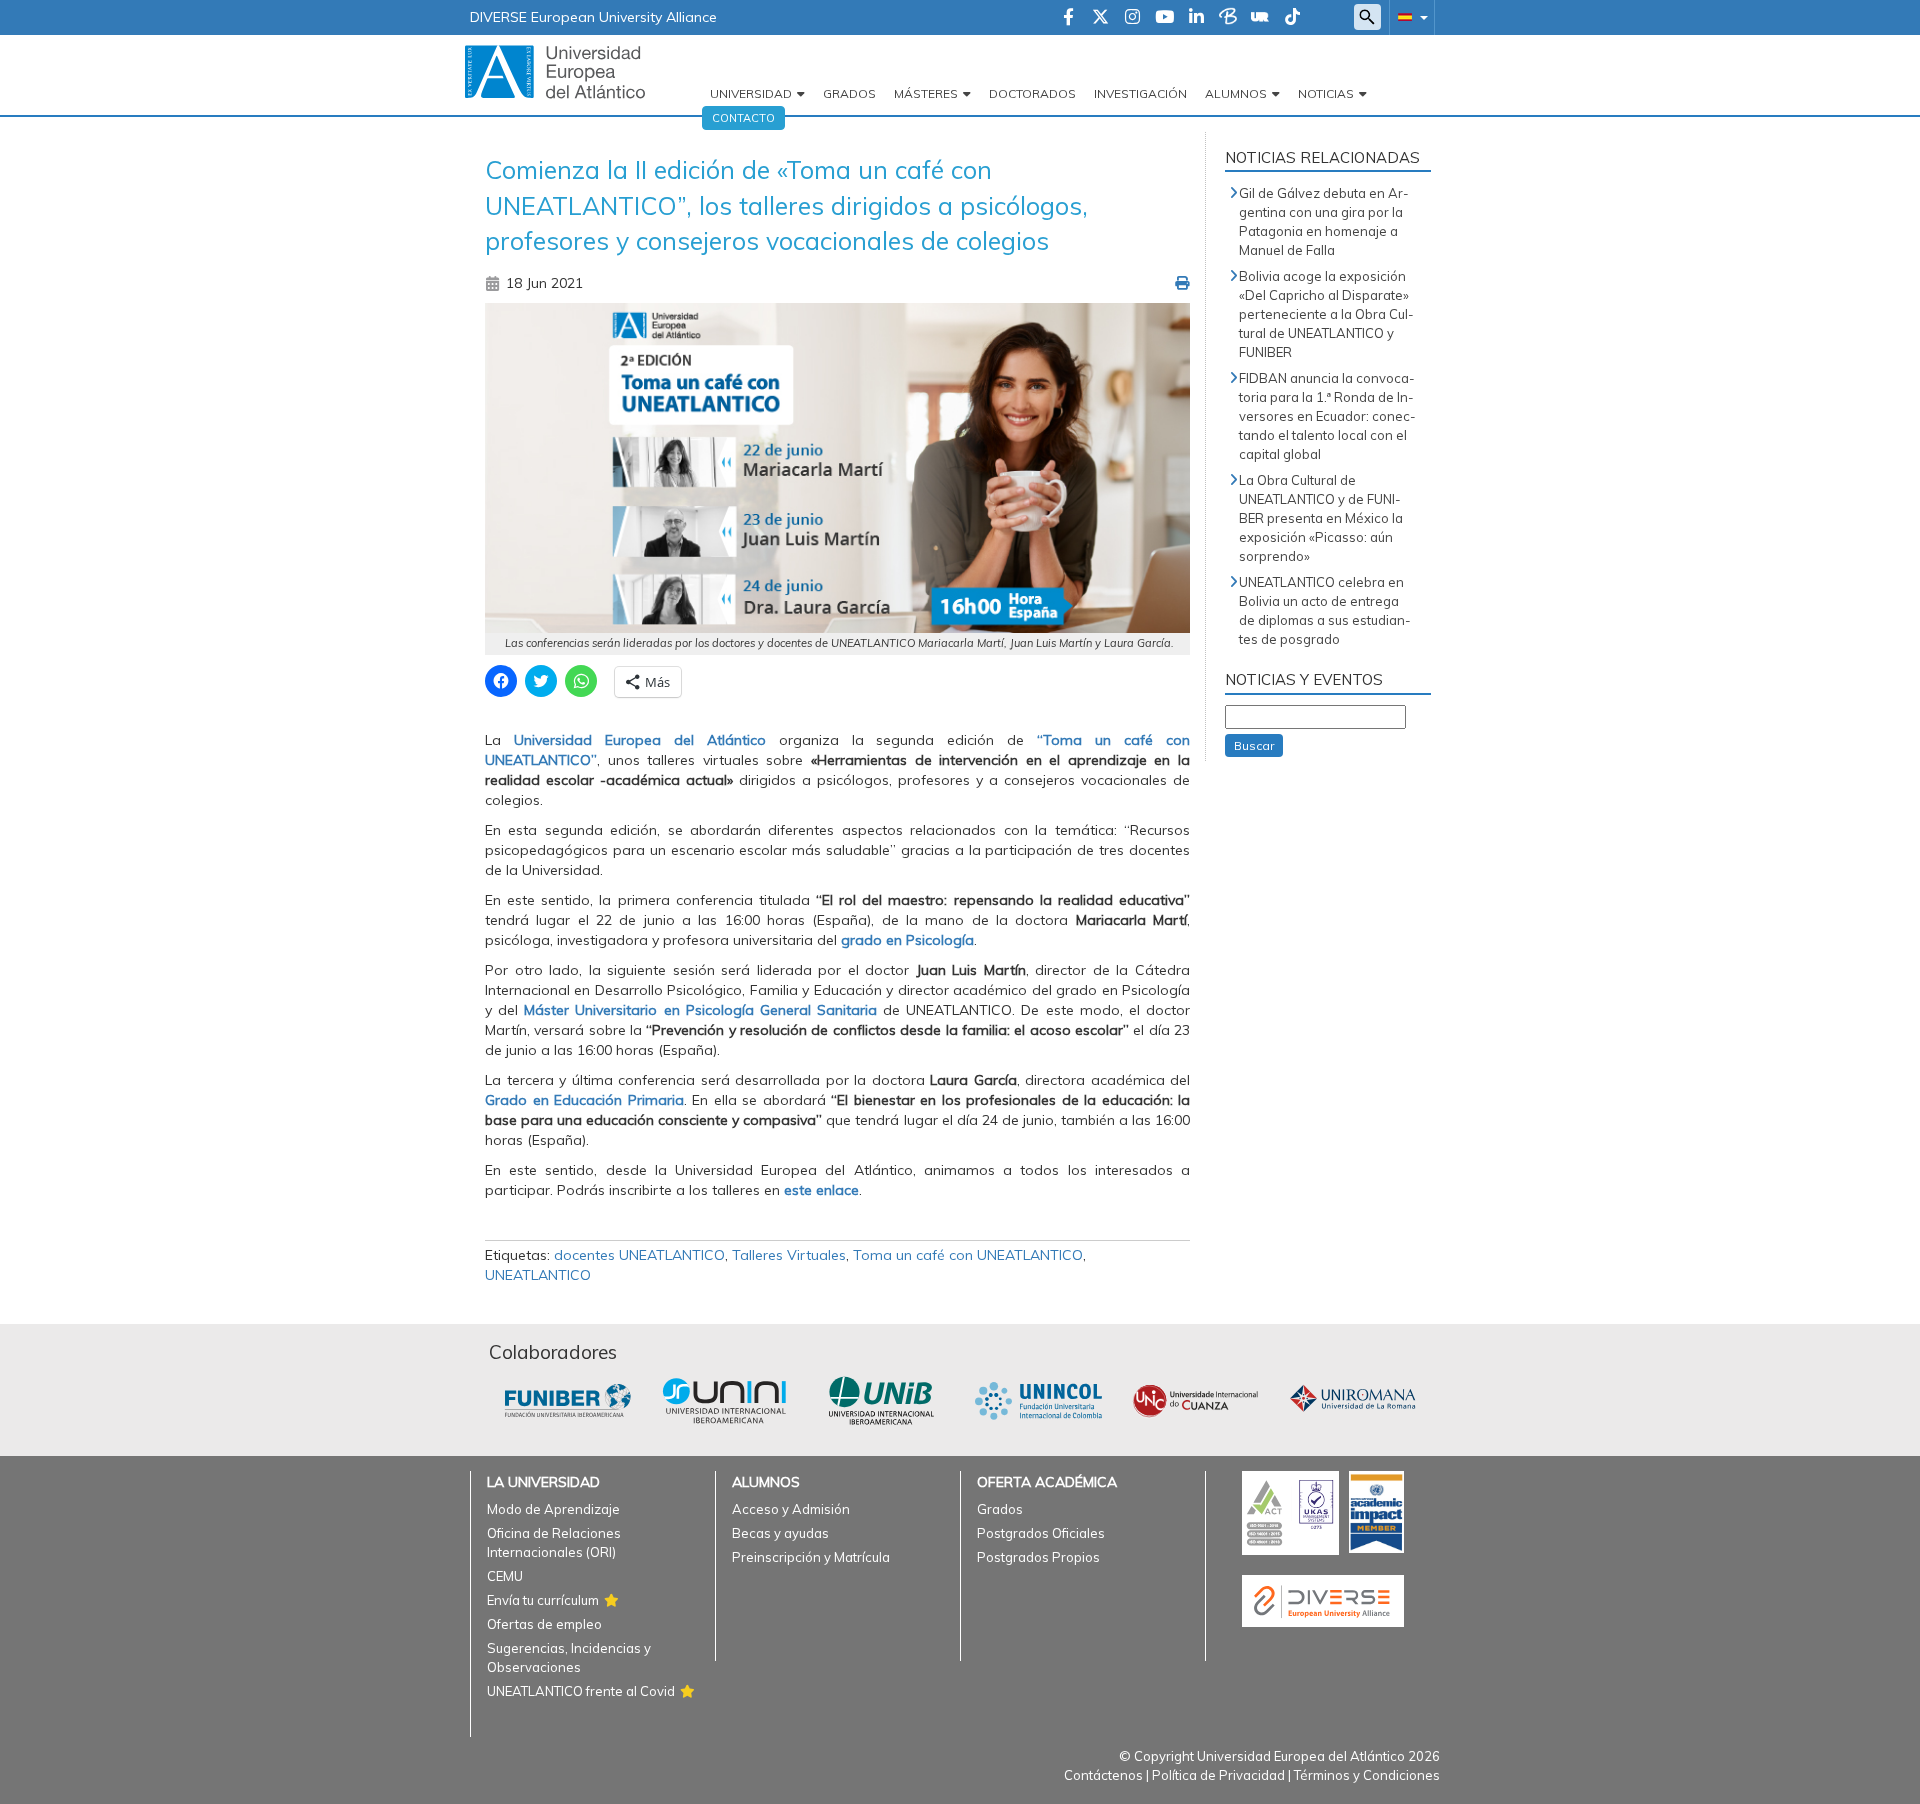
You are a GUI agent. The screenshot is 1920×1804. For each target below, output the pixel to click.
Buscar (1254, 745)
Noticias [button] (1326, 93)
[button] (1409, 16)
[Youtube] (1164, 18)
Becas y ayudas (780, 1533)
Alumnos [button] (1236, 93)
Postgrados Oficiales (1041, 1533)
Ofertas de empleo (544, 1624)
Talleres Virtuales (789, 1255)
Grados (849, 93)
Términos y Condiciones (1367, 1775)
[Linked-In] (1196, 18)
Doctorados (1032, 93)
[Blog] (1228, 18)
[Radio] (1260, 18)
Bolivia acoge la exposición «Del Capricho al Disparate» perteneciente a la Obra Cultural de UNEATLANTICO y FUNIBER (1326, 314)
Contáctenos (1103, 1775)
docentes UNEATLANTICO (639, 1255)
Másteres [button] (926, 93)
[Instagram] (1132, 18)
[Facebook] (1068, 18)
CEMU (505, 1576)
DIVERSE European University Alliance (593, 17)
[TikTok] (1292, 18)
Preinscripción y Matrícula (811, 1557)
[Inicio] (555, 71)
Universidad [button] (751, 93)
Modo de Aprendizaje (553, 1509)
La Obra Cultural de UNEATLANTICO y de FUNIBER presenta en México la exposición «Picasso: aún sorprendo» (1321, 518)
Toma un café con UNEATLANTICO (968, 1255)
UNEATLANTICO (538, 1275)
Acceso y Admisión (791, 1509)
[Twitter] (1100, 18)
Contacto (743, 118)
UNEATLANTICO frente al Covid (581, 1691)
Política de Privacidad (1218, 1775)
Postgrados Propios (1038, 1557)
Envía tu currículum (543, 1600)
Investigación (1140, 93)
